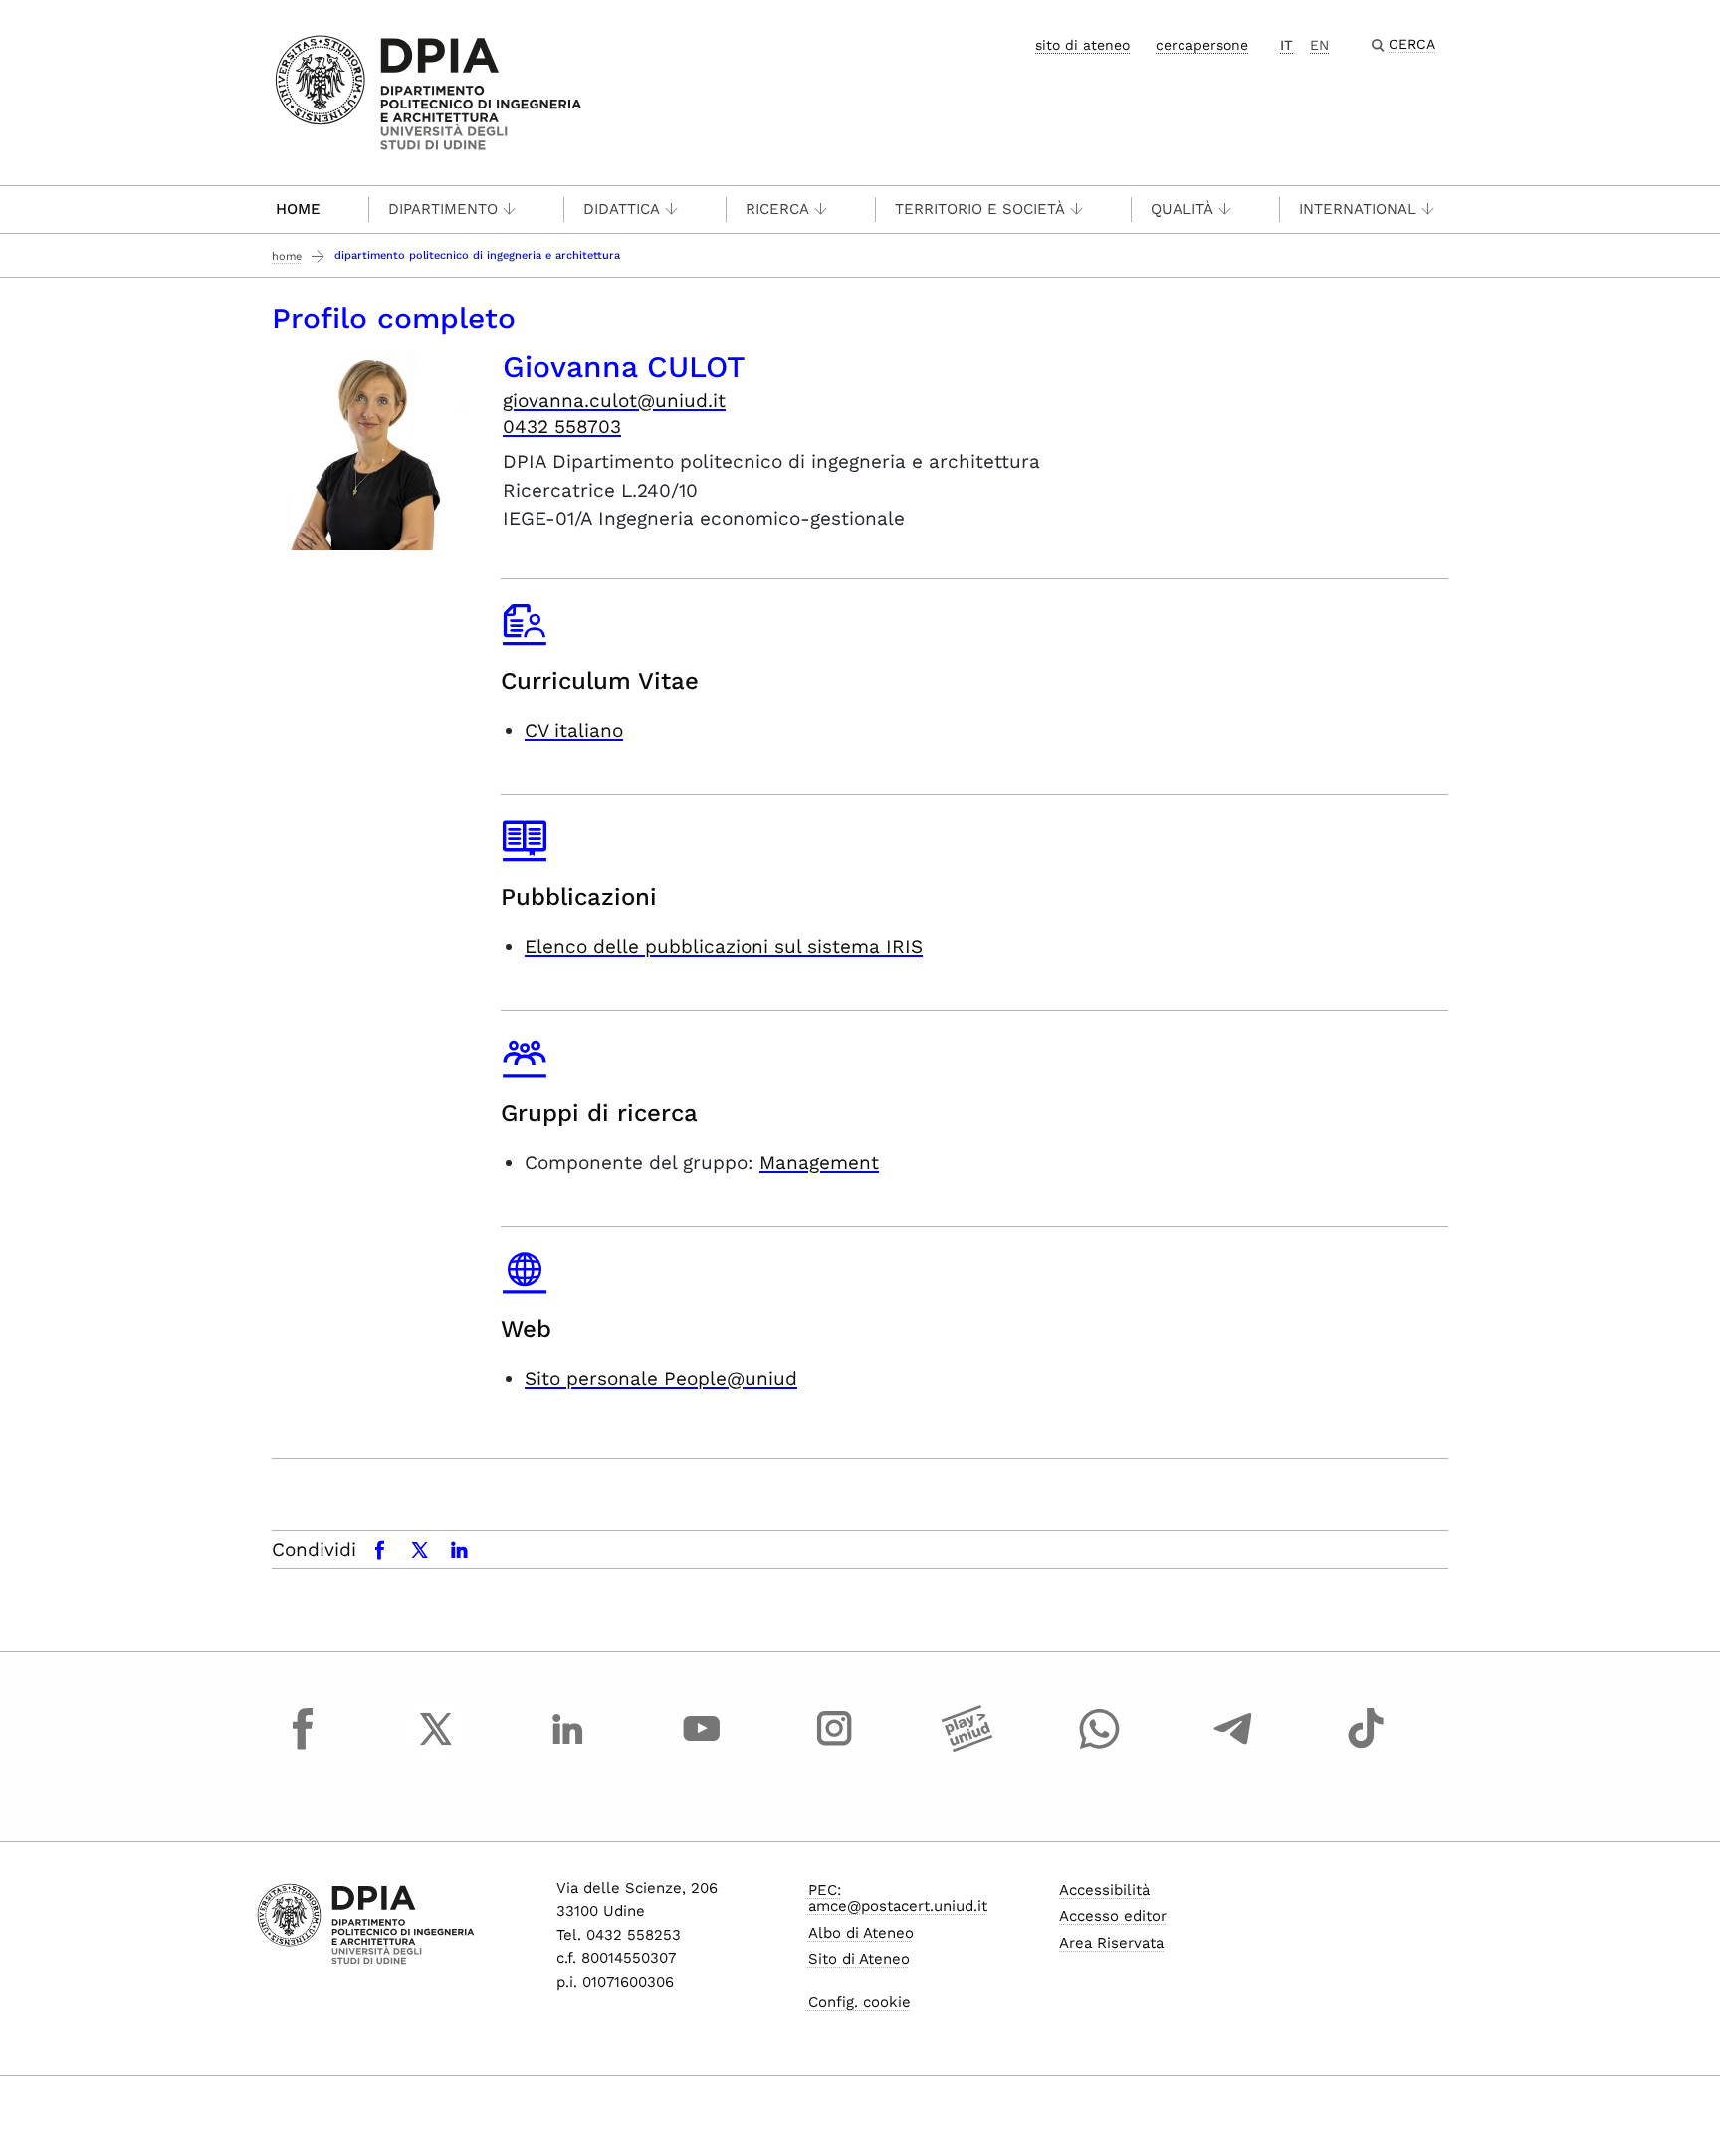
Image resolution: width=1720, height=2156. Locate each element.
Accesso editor (1113, 1916)
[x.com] (436, 1747)
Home (298, 209)
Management (819, 1162)
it (1287, 45)
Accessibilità (1104, 1890)
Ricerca (777, 209)
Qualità (1182, 209)
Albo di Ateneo (861, 1933)
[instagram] (834, 1747)
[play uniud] (967, 1747)
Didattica (622, 209)
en (1319, 45)
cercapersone (1202, 45)
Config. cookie (860, 2002)
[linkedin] (568, 1747)
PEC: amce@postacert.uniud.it (898, 1899)
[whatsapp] (1100, 1747)
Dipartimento (443, 209)
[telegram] (1233, 1747)
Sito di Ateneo (859, 1959)
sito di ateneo (1082, 45)
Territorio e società (980, 209)
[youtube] (702, 1747)
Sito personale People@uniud (661, 1378)
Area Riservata (1111, 1943)
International (1358, 209)
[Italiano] (429, 91)
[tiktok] (1366, 1747)
